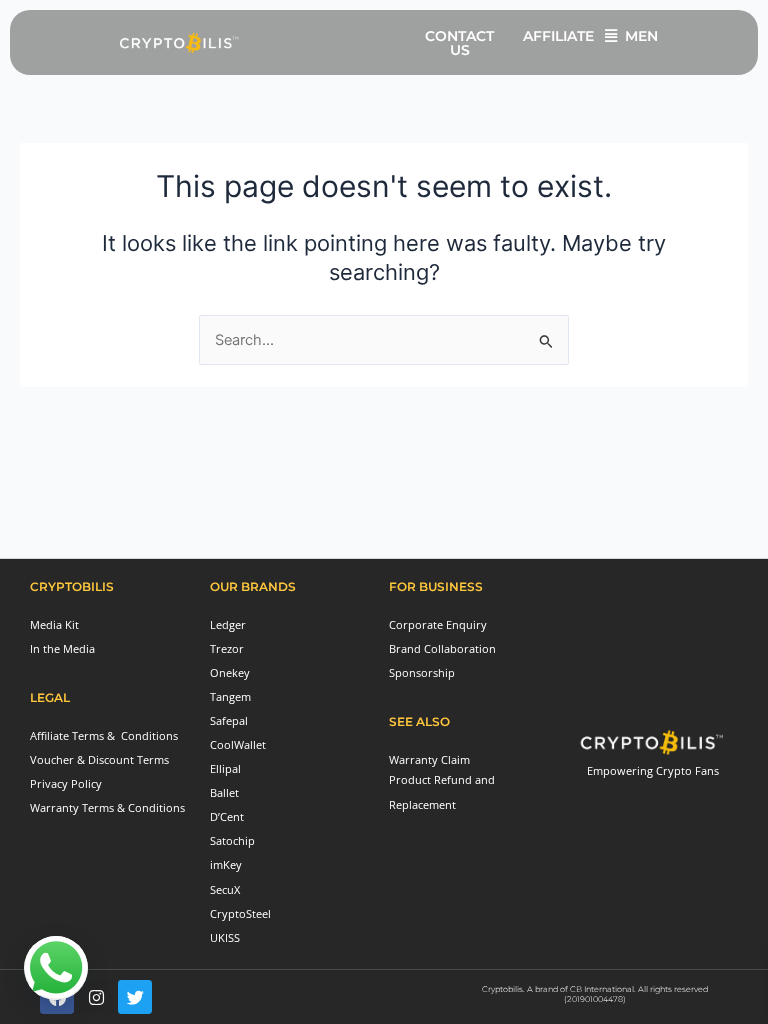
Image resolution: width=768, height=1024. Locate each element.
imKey (226, 864)
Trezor (227, 648)
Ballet (224, 792)
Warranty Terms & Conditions (107, 807)
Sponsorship (422, 672)
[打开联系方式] (56, 968)
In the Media (62, 648)
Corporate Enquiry (438, 624)
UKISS (225, 937)
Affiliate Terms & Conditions (104, 735)
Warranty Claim (429, 759)
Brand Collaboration (442, 648)
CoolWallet (238, 744)
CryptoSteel (240, 913)
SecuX (225, 889)
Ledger (228, 624)
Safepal (229, 720)
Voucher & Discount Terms (99, 759)
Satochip (232, 840)
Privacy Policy (66, 783)
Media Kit (54, 624)
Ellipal (225, 768)
